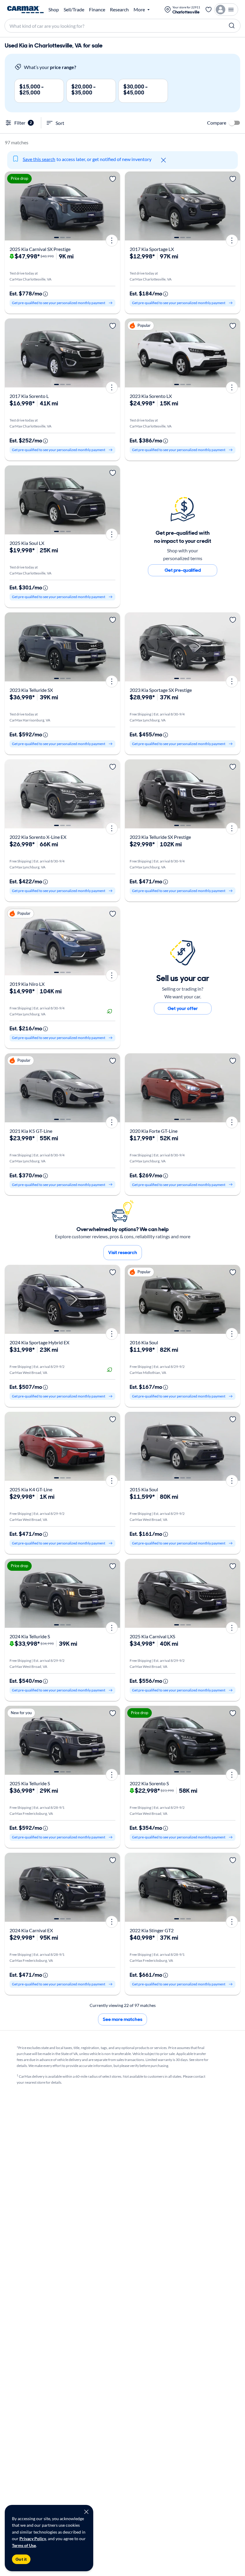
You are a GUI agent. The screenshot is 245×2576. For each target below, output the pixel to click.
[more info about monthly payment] (45, 294)
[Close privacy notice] (86, 2512)
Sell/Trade (74, 10)
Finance (97, 10)
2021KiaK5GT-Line (31, 1131)
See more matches (122, 2019)
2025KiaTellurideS (30, 1783)
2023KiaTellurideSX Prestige (160, 837)
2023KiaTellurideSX (31, 690)
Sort (60, 123)
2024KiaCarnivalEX (31, 1930)
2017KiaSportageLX (152, 249)
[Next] (114, 206)
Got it (21, 2559)
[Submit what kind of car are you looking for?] (232, 26)
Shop (54, 10)
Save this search (39, 159)
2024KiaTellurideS (30, 1636)
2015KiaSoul (144, 1489)
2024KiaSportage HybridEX (39, 1342)
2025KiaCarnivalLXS (152, 1636)
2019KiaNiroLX (27, 984)
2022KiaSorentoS (149, 1783)
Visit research (123, 1252)
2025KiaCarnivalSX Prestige (40, 249)
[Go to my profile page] (226, 10)
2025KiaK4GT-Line (31, 1489)
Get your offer (183, 1008)
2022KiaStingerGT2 (152, 1930)
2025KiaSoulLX (27, 543)
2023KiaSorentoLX (151, 396)
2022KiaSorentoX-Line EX (38, 837)
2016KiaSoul (144, 1342)
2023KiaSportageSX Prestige (161, 690)
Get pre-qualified (183, 570)
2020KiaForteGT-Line (154, 1131)
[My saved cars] (209, 10)
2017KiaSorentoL (29, 396)
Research (119, 10)
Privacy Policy (33, 2539)
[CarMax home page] (25, 10)
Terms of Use (24, 2545)
